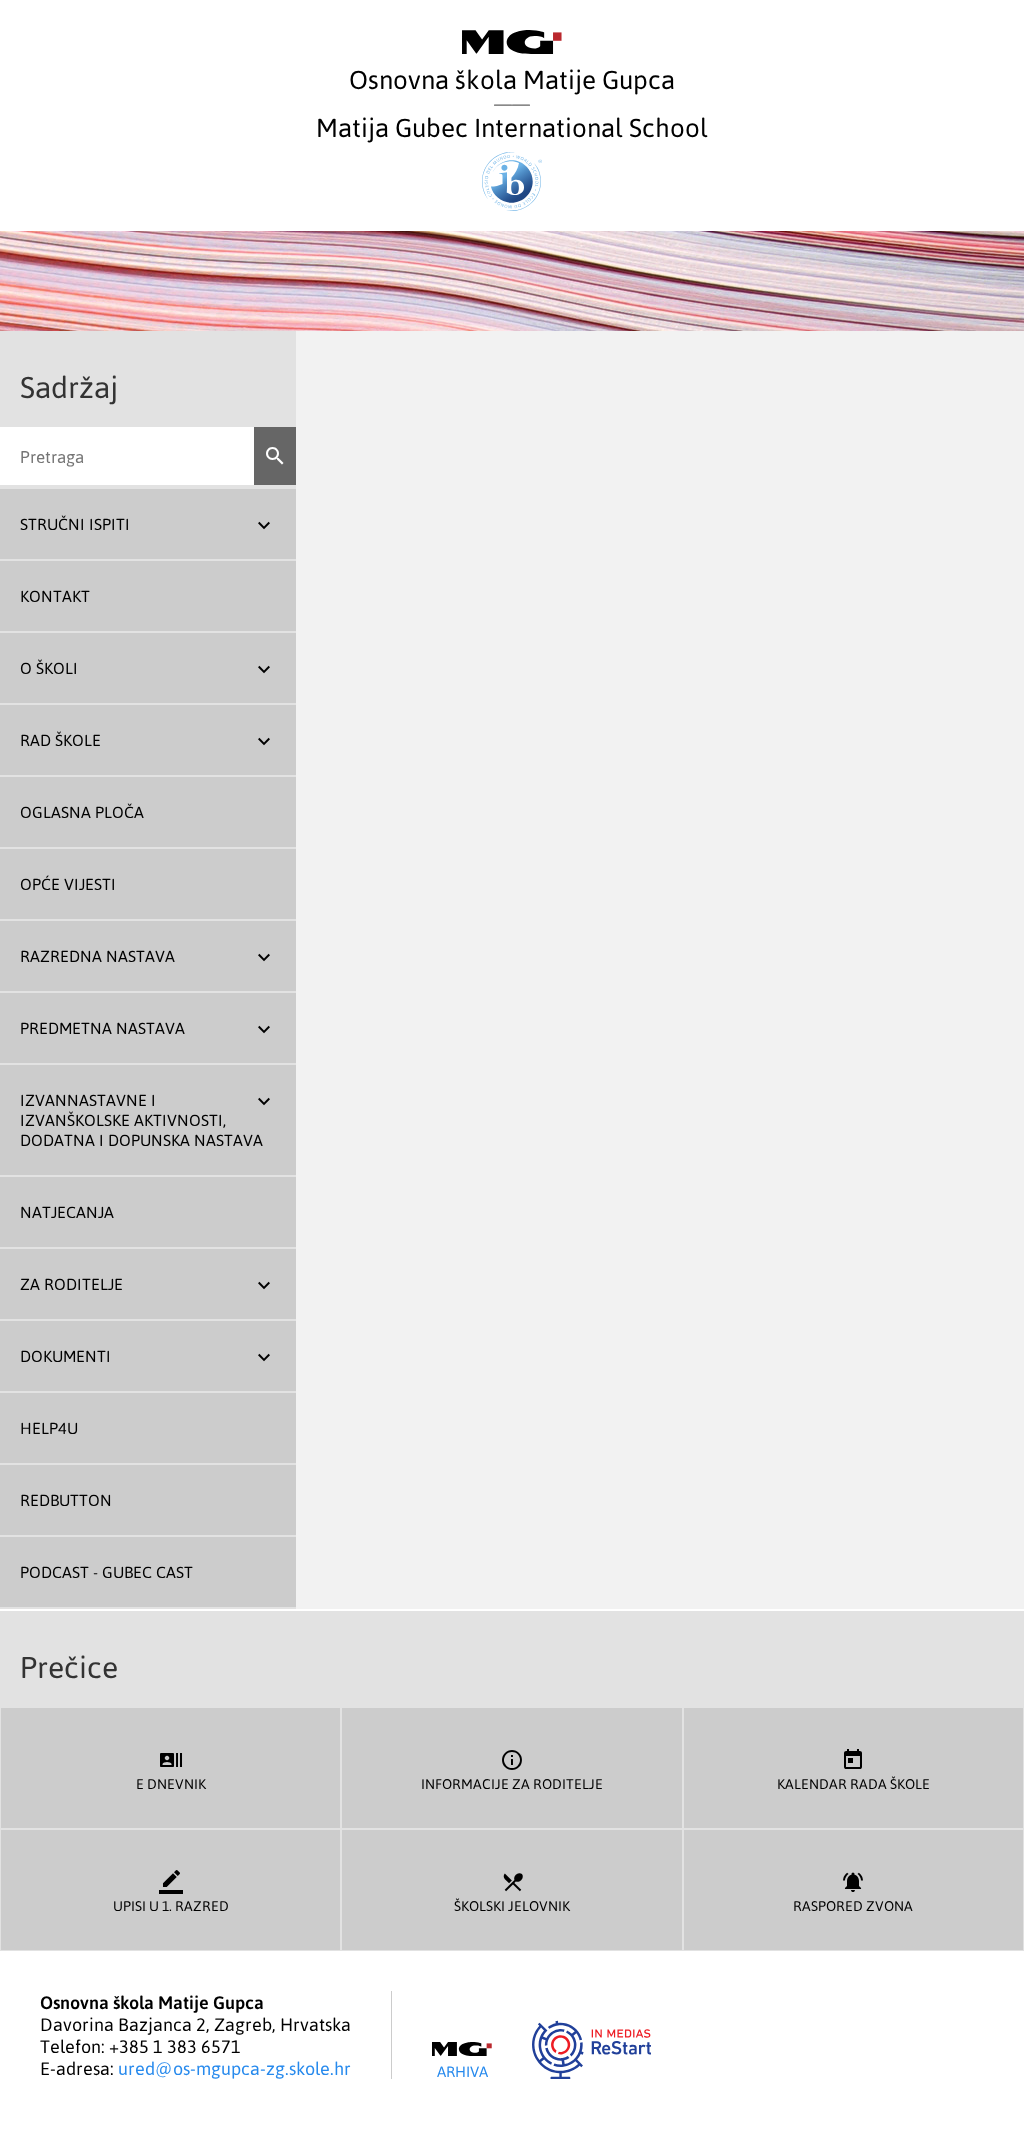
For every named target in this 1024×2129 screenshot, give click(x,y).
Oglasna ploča (82, 812)
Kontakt (55, 596)
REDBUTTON (66, 1500)
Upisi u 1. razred (171, 1892)
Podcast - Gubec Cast (106, 1572)
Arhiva (462, 2070)
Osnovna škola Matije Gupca (512, 78)
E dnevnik (171, 1770)
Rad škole (60, 740)
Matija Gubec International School (512, 126)
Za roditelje (71, 1284)
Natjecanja (67, 1212)
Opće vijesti (68, 884)
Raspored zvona (853, 1892)
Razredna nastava (97, 956)
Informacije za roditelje (512, 1770)
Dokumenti (65, 1356)
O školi (49, 668)
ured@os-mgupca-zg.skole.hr (234, 2068)
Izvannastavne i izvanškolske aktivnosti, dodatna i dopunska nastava (141, 1120)
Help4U (49, 1428)
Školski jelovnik (512, 1892)
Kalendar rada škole (853, 1770)
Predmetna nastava (102, 1028)
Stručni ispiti (75, 524)
